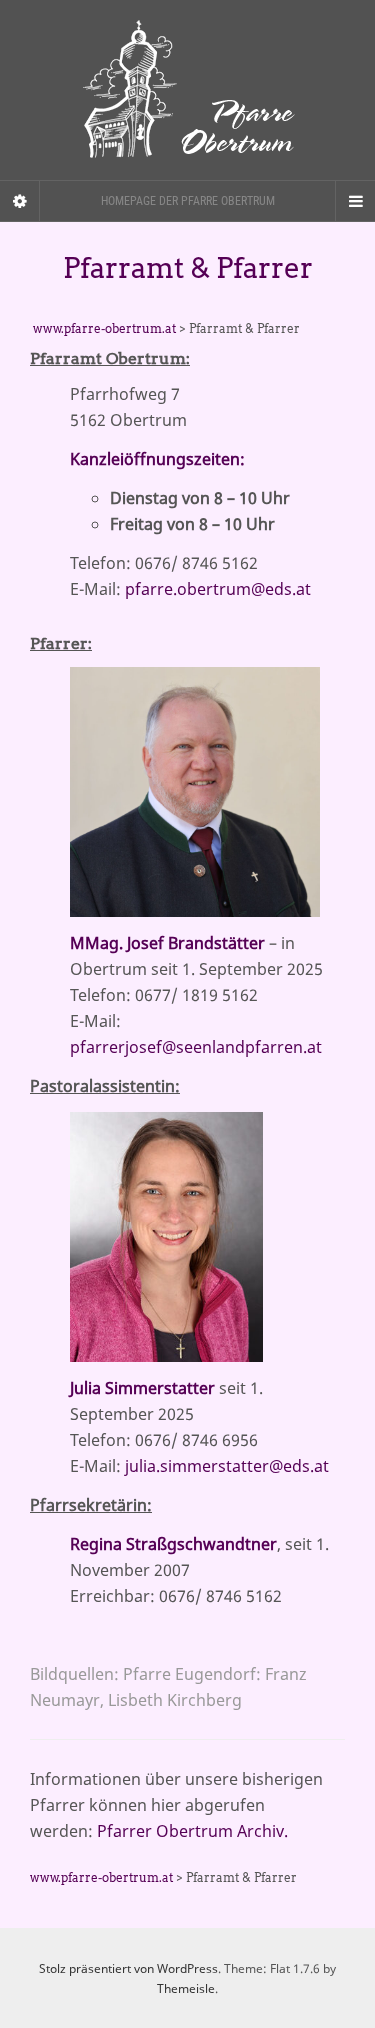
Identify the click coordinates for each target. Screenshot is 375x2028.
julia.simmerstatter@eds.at (227, 1466)
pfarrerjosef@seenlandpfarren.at (196, 1047)
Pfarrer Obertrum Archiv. (190, 1831)
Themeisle (186, 1988)
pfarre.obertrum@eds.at (218, 589)
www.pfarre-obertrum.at (104, 328)
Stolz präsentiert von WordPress (128, 1968)
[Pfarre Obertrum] (187, 90)
